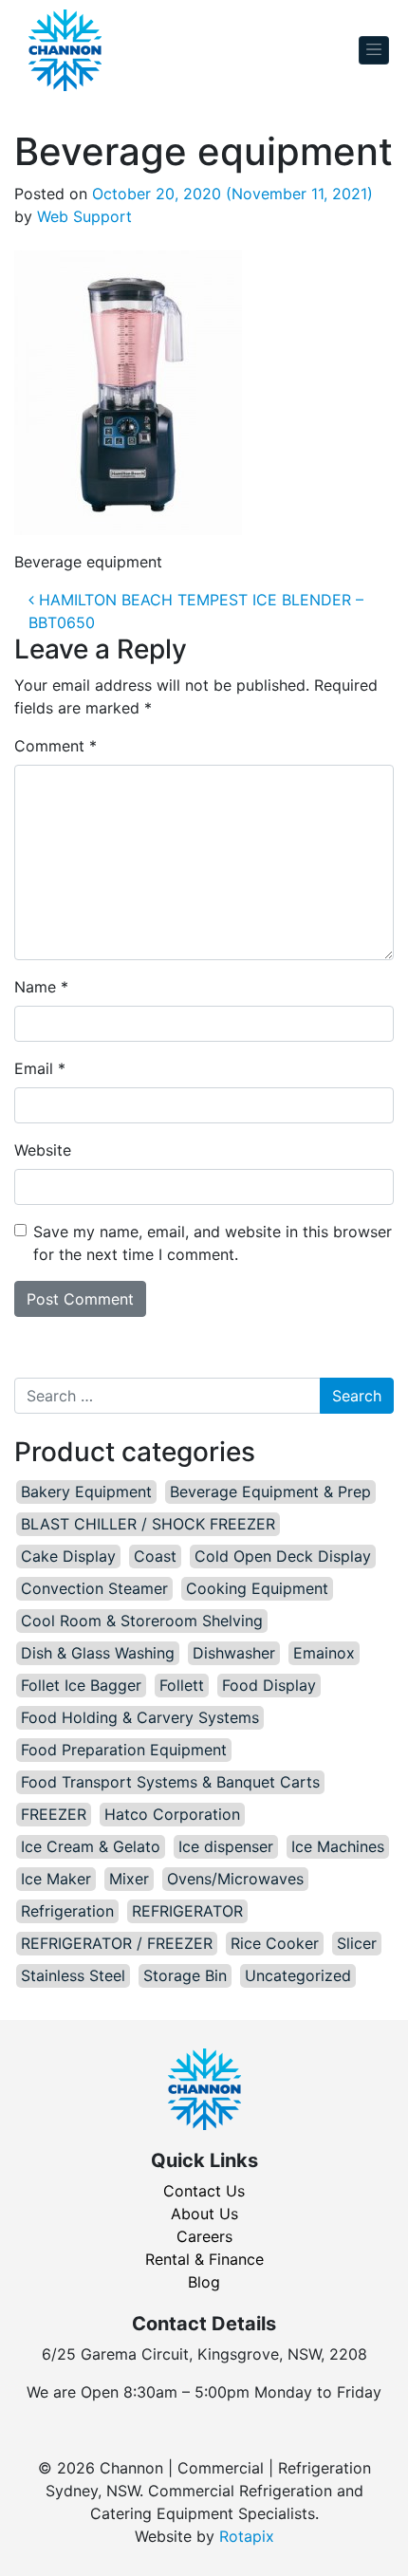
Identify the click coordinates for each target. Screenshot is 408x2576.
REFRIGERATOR (187, 1911)
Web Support (84, 216)
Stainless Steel (73, 1975)
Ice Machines (338, 1846)
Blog (204, 2282)
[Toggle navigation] (374, 51)
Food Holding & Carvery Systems (140, 1717)
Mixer (129, 1879)
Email (40, 1068)
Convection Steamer (94, 1588)
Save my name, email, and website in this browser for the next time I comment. (213, 1243)
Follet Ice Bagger (81, 1685)
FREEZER (54, 1814)
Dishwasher (234, 1653)
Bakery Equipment (86, 1492)
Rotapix (247, 2536)
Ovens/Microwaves (235, 1879)
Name (41, 987)
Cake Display (68, 1556)
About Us (204, 2214)
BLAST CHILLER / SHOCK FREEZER (148, 1524)
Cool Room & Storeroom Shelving (142, 1621)
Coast (155, 1556)
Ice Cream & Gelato (91, 1846)
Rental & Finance (204, 2259)
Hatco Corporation (172, 1814)
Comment (56, 746)
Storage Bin (185, 1975)
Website (43, 1150)
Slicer (357, 1943)
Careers (204, 2236)
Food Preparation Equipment (124, 1750)
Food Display (269, 1685)
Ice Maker (56, 1879)
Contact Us (204, 2191)
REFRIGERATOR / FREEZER (117, 1943)
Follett (182, 1685)
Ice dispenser (226, 1846)
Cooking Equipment (257, 1588)
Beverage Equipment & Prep (270, 1492)
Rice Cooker (275, 1943)
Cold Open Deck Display (283, 1556)
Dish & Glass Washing (98, 1653)
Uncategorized (298, 1975)
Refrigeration (67, 1911)
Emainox (324, 1653)
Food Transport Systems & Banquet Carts (170, 1782)
